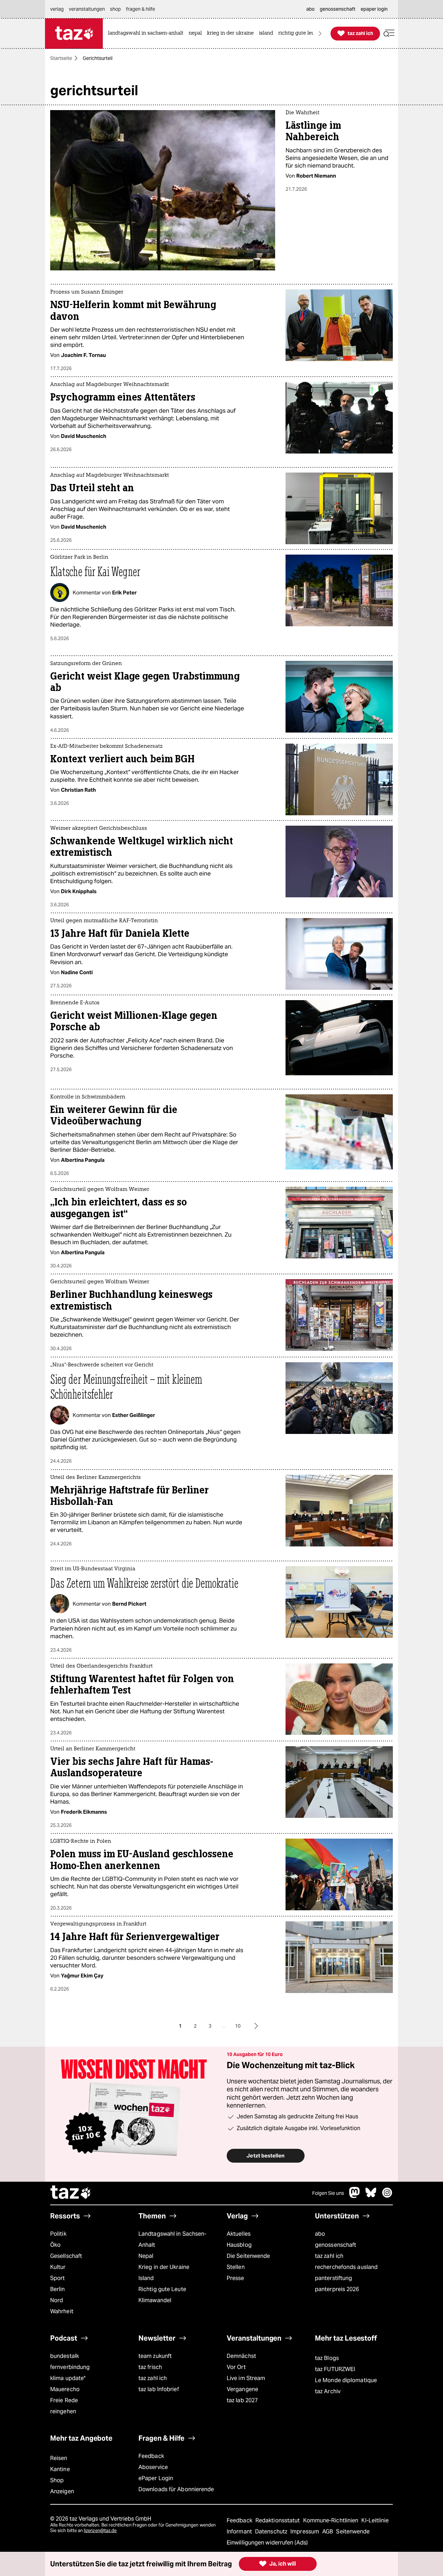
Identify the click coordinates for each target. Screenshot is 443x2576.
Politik (58, 2234)
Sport (57, 2278)
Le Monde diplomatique (346, 2380)
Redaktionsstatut (278, 2520)
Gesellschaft (66, 2256)
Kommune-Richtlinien (332, 2520)
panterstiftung (333, 2278)
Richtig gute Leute (162, 2289)
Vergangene (242, 2389)
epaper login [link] (374, 9)
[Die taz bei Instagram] (387, 2196)
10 (238, 2026)
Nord (57, 2300)
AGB (328, 2532)
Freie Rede (64, 2400)
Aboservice (153, 2467)
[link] (147, 33)
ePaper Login (156, 2478)
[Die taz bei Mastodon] (355, 2196)
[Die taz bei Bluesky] (371, 2196)
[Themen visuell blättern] (320, 33)
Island (146, 2278)
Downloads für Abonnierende (176, 2489)
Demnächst (241, 2356)
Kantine (60, 2469)
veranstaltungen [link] (87, 9)
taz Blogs (327, 2358)
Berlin (58, 2289)
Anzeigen (62, 2491)
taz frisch (150, 2367)
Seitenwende (353, 2532)
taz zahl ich (329, 2256)
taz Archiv (328, 2391)
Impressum (305, 2532)
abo (320, 2234)
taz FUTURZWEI (335, 2369)
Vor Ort (236, 2367)
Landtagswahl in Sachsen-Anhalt (172, 2239)
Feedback (151, 2456)
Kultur (58, 2267)
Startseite (61, 58)
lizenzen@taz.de (100, 2530)
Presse (236, 2278)
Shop (57, 2480)
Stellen (236, 2267)
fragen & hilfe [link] (141, 9)
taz (71, 2193)
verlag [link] (57, 9)
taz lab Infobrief (159, 2389)
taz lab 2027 (242, 2400)
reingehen (63, 2411)
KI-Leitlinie (375, 2520)
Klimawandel (155, 2300)
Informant (240, 2532)
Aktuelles (239, 2234)
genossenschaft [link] (338, 9)
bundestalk (65, 2356)
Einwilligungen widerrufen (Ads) (267, 2543)
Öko (55, 2245)
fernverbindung (70, 2367)
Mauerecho (65, 2389)
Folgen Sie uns (328, 2193)
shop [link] (115, 9)
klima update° (68, 2378)
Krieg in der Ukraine (164, 2267)
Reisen (59, 2458)
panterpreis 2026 (337, 2289)
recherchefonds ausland (346, 2267)
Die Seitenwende (248, 2256)
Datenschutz (272, 2532)
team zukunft (155, 2356)
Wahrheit (62, 2311)
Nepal (146, 2256)
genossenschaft (336, 2245)
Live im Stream (246, 2378)
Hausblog (239, 2245)
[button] (389, 33)
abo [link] (310, 9)
